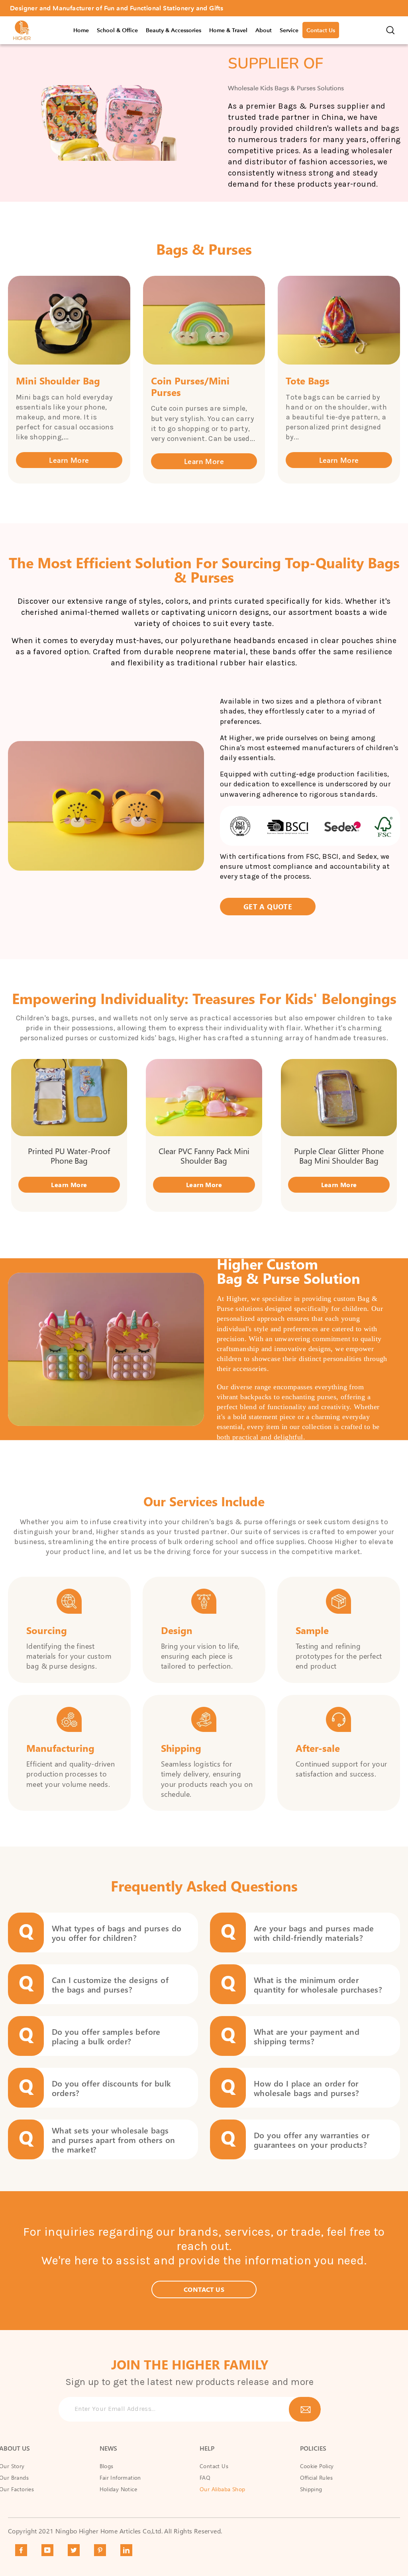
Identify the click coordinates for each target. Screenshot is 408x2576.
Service (289, 30)
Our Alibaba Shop (222, 2489)
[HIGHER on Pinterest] (100, 2550)
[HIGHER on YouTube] (47, 2550)
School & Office (117, 30)
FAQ (205, 2478)
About (264, 30)
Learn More (69, 460)
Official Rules (317, 2478)
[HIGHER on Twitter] (74, 2550)
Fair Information (120, 2478)
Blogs (107, 2466)
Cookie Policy (317, 2466)
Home (81, 30)
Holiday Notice (119, 2489)
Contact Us (321, 30)
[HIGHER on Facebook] (21, 2550)
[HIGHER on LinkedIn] (126, 2550)
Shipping (311, 2489)
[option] (204, 8)
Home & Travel (228, 30)
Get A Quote (268, 906)
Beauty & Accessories (174, 30)
